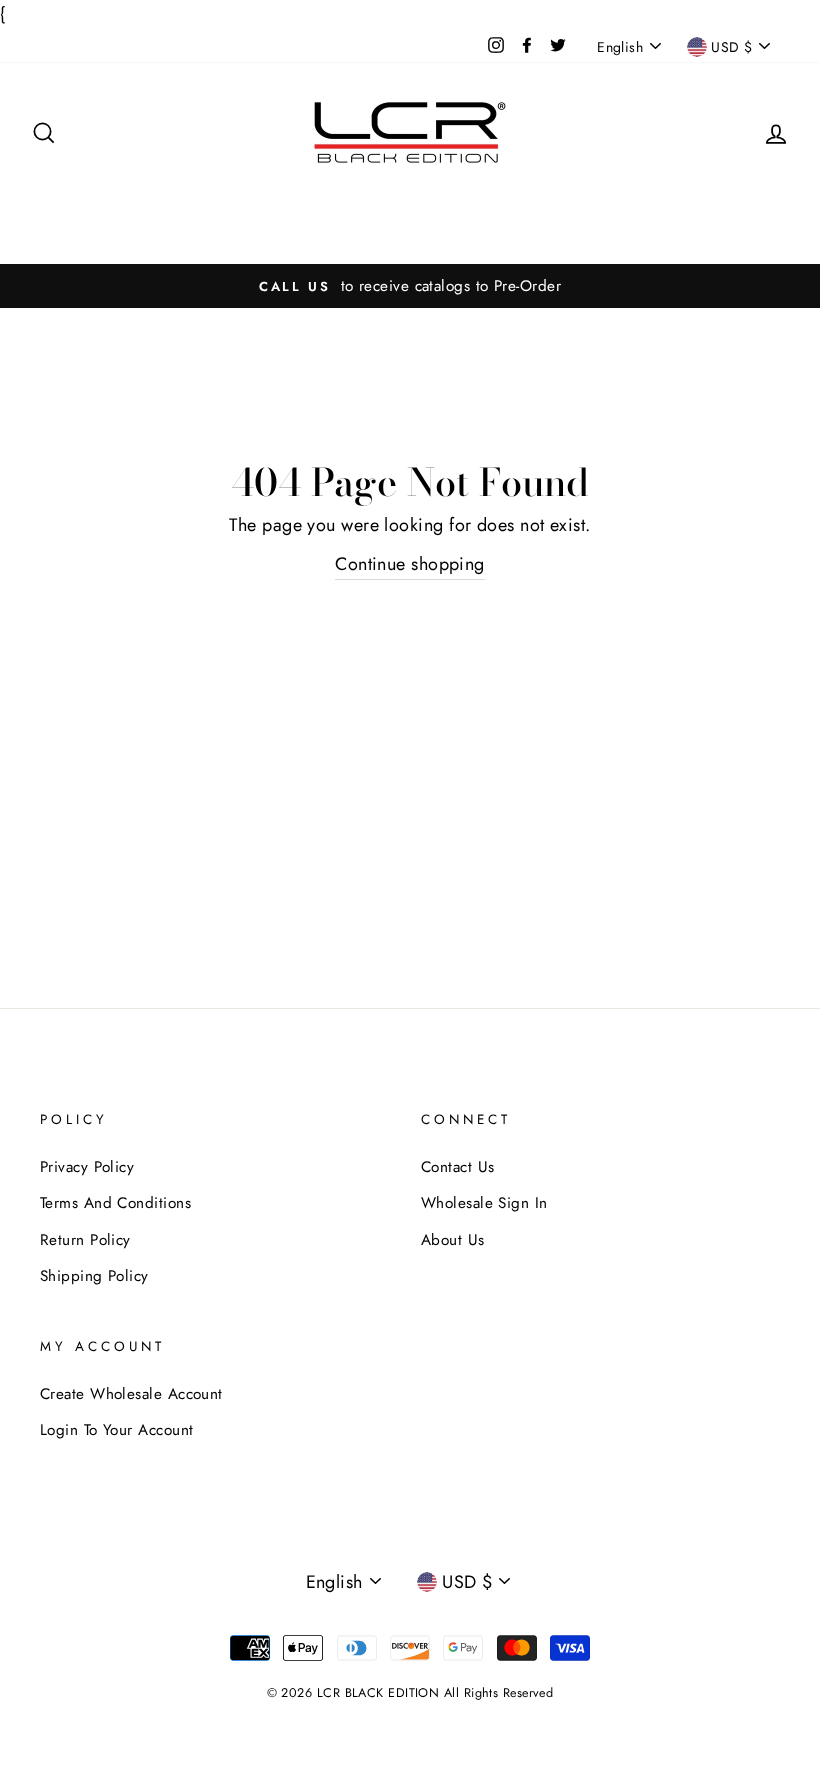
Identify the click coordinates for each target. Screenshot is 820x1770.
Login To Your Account (116, 1430)
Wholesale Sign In (689, 198)
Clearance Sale (237, 198)
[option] (410, 286)
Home (87, 198)
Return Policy (85, 1240)
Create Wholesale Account (131, 1394)
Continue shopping (410, 564)
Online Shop (410, 228)
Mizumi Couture (366, 198)
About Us (475, 198)
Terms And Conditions (115, 1203)
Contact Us (567, 198)
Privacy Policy (87, 1167)
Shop (145, 198)
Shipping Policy (94, 1276)
